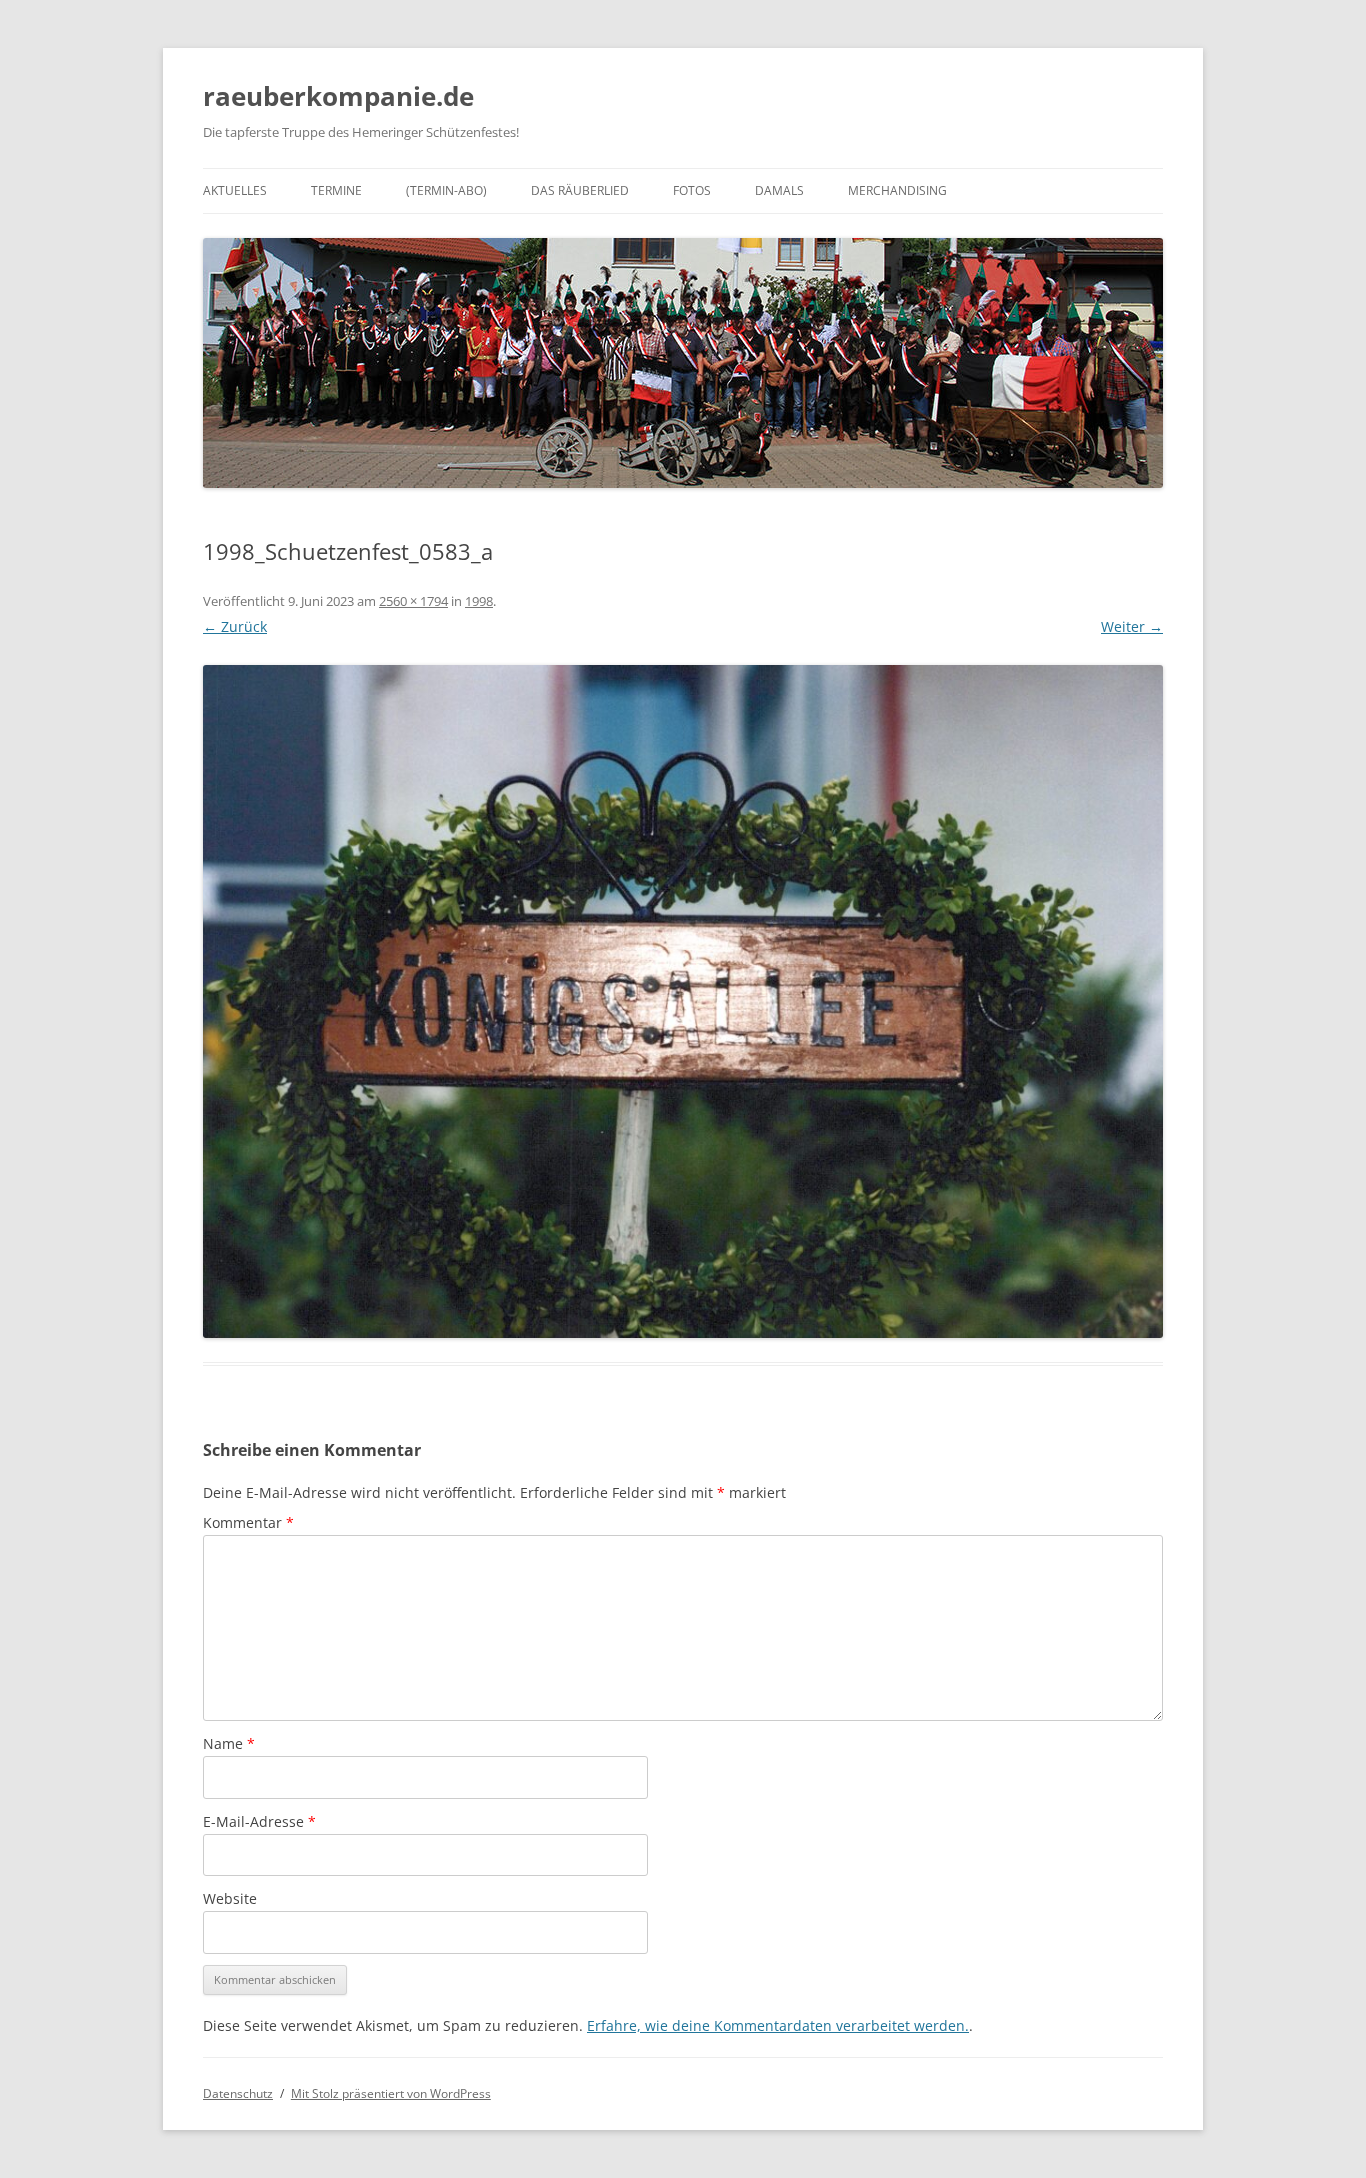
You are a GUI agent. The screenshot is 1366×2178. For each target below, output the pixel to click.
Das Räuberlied (580, 190)
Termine (336, 190)
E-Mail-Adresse (259, 1821)
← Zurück (235, 626)
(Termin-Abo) (446, 190)
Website (230, 1898)
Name (229, 1743)
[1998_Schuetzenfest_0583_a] (683, 1001)
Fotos (692, 190)
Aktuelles (235, 190)
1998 (479, 601)
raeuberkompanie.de (338, 96)
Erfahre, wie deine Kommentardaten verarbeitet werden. (778, 2025)
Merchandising (897, 190)
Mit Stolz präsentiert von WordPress (391, 2093)
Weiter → (1132, 626)
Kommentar (248, 1522)
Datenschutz (238, 2093)
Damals (779, 190)
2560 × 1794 (413, 601)
